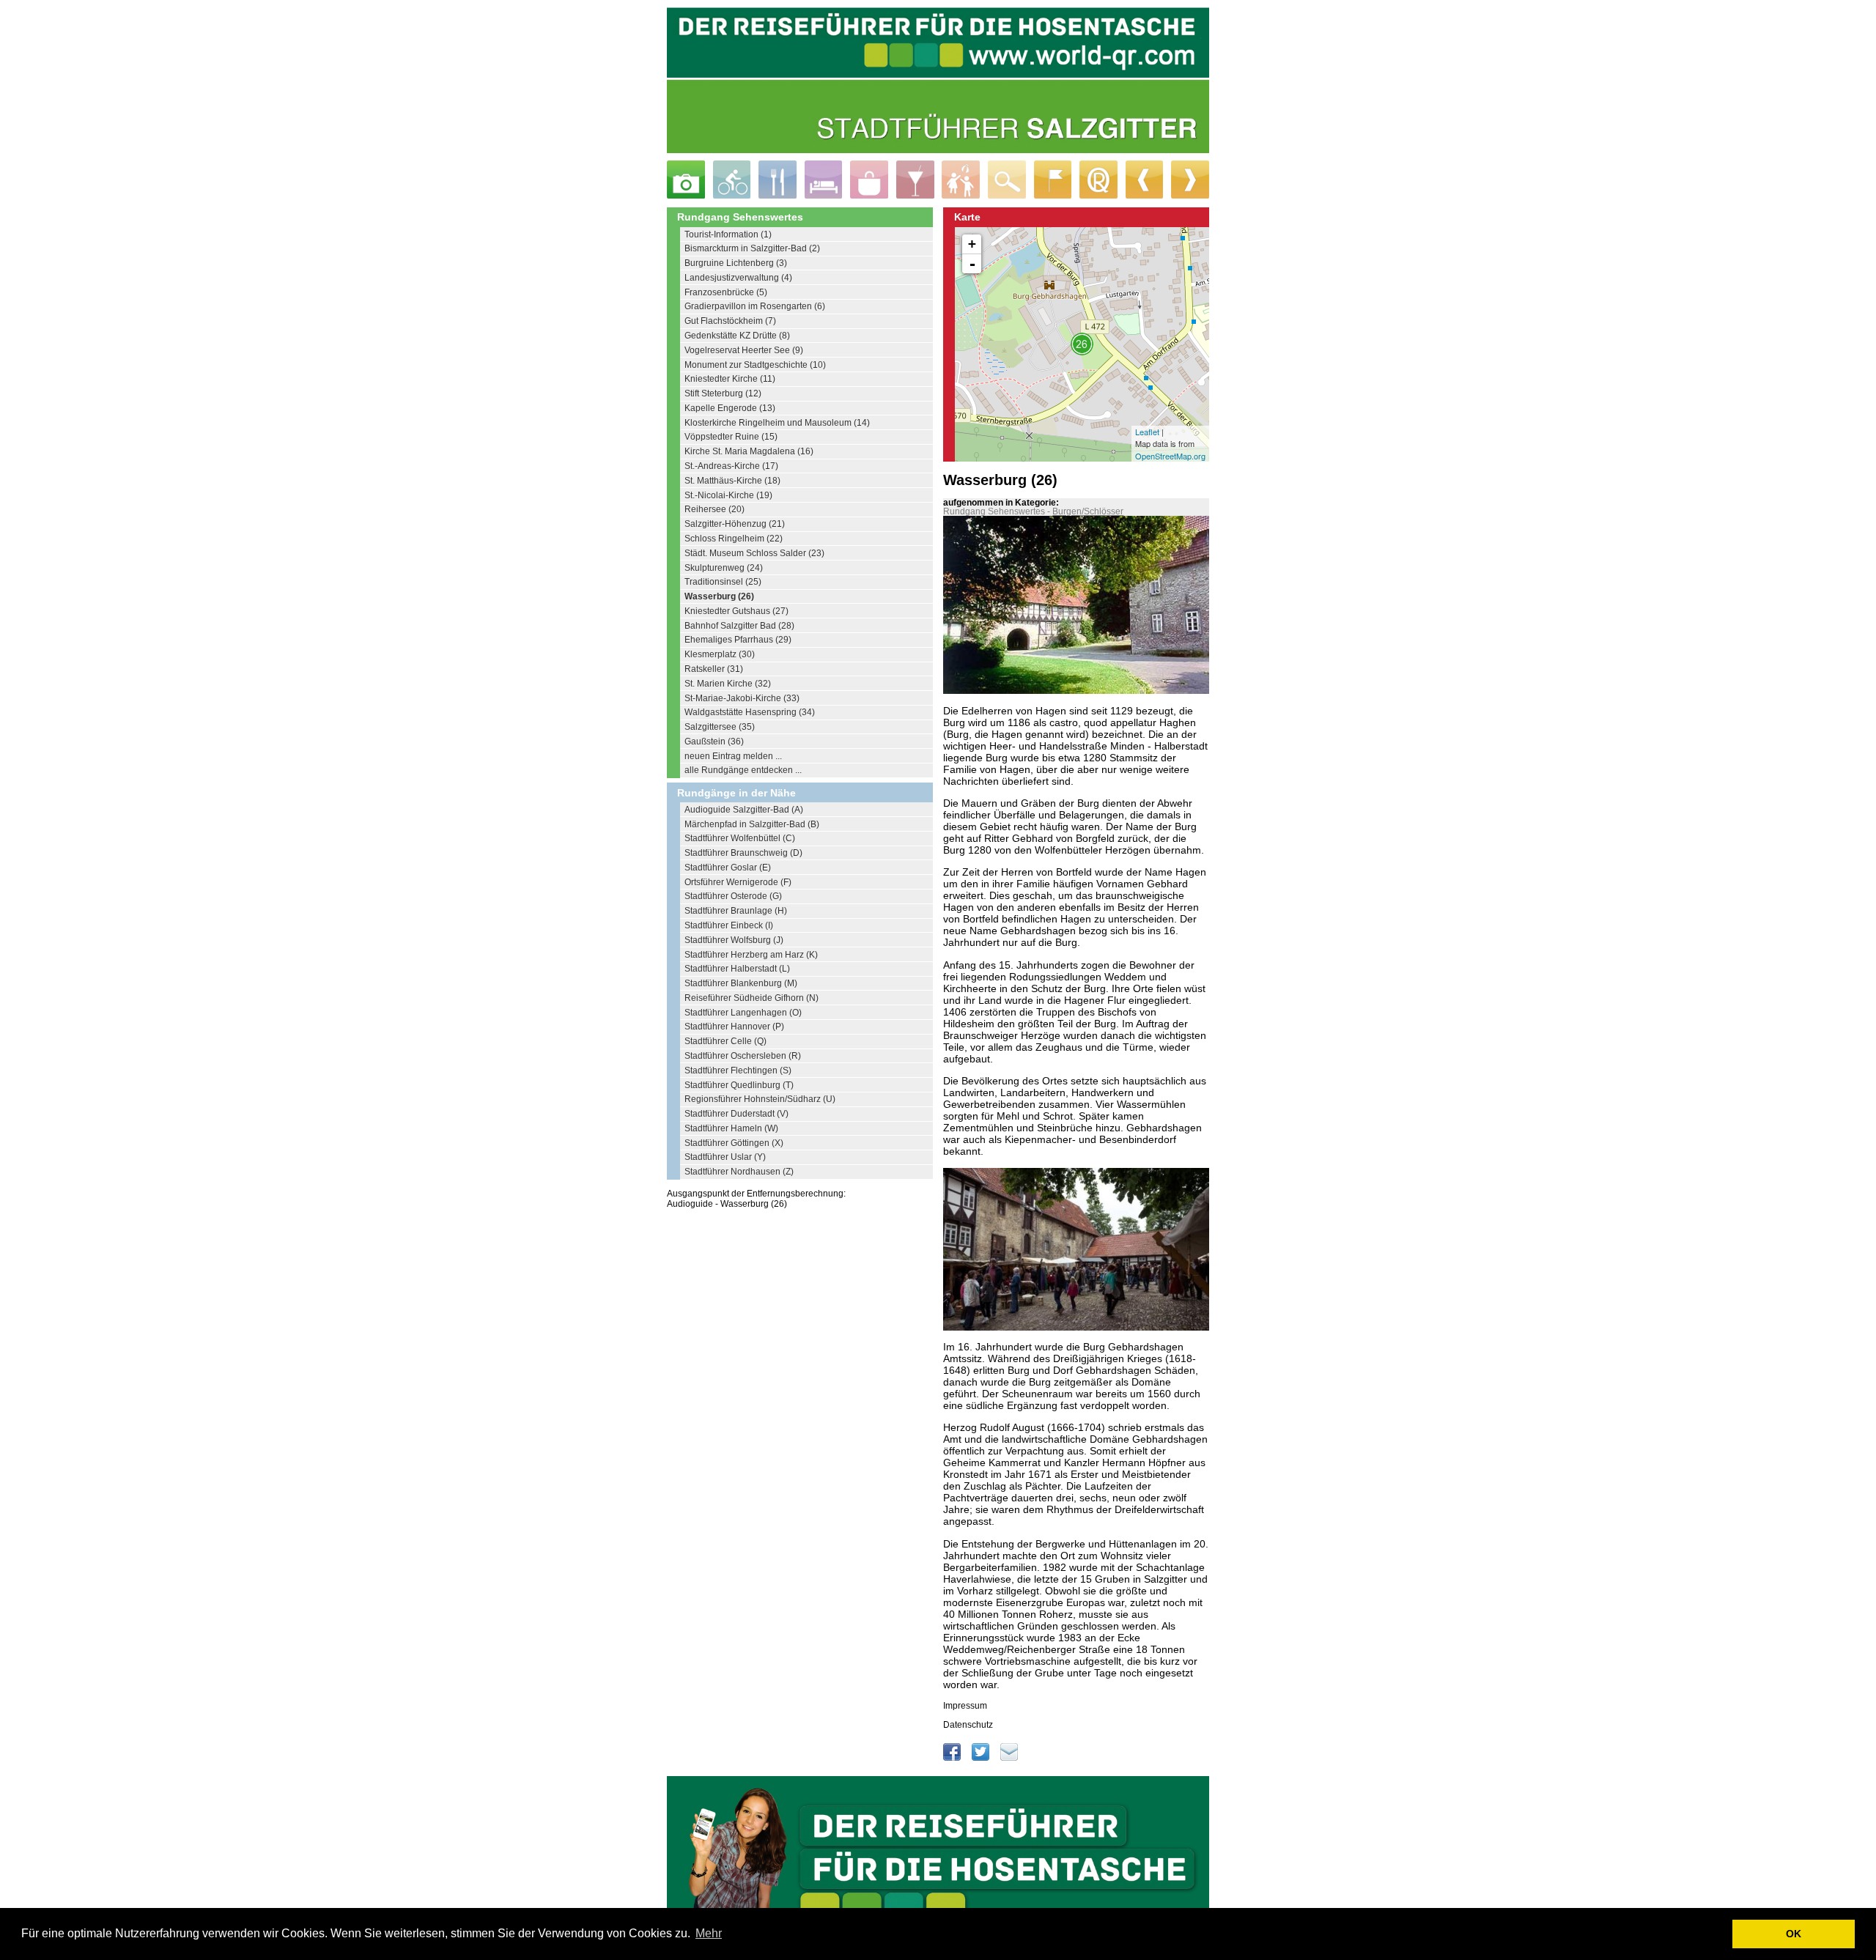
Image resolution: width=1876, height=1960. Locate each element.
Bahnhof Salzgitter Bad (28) (739, 626)
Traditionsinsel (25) (723, 582)
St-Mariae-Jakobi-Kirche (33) (742, 698)
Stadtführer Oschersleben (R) (743, 1056)
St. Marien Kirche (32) (728, 684)
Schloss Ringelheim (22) (734, 539)
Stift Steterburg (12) (723, 393)
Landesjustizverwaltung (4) (738, 278)
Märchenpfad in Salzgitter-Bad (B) (752, 824)
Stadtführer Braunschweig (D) (743, 853)
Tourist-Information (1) (728, 234)
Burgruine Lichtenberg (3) (736, 263)
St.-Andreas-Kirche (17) (731, 466)
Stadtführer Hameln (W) (731, 1128)
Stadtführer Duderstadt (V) (736, 1114)
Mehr (709, 1933)
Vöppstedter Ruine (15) (731, 437)
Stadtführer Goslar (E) (728, 868)
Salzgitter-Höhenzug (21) (735, 524)
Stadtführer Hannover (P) (734, 1027)
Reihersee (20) (714, 509)
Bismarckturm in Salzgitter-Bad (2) (752, 248)
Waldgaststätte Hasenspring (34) (750, 712)
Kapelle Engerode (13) (730, 408)
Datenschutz (968, 1725)
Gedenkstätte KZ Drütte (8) (737, 336)
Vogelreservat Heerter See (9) (744, 350)
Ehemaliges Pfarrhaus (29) (738, 640)
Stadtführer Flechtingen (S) (738, 1070)
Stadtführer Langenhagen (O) (743, 1013)
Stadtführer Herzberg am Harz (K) (751, 955)
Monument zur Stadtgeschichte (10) (755, 365)
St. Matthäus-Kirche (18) (732, 481)
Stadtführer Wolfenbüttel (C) (740, 838)
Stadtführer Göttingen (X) (734, 1143)
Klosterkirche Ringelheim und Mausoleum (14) (777, 423)
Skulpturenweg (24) (724, 568)
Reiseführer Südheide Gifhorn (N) (751, 998)
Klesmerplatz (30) (720, 654)
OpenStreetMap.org (1170, 456)
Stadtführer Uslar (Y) (725, 1157)
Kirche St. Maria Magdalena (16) (749, 451)
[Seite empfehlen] (1009, 1758)
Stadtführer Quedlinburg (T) (739, 1085)
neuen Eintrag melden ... (733, 756)
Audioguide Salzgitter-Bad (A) (744, 810)
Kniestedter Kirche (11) (730, 379)
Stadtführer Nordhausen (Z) (739, 1172)
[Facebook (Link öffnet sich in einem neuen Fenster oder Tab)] (953, 1758)
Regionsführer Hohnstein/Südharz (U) (760, 1099)
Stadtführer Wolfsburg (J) (734, 940)
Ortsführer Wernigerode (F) (738, 882)
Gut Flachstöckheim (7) (730, 321)
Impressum (965, 1706)
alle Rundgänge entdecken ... (743, 770)
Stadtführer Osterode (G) (733, 896)
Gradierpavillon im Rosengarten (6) (755, 306)
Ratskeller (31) (714, 669)
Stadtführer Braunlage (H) (736, 911)
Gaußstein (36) (714, 742)
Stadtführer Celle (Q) (725, 1041)
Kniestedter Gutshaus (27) (736, 611)
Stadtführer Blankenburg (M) (741, 983)
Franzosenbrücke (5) (726, 292)
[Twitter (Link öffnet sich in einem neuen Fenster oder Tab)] (982, 1758)
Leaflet (1147, 432)
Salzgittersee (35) (720, 727)
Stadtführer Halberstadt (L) (737, 969)
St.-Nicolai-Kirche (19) (728, 495)
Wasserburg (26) (719, 596)
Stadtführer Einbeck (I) (729, 925)
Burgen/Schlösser (1088, 511)
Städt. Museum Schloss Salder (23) (754, 553)
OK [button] (1794, 1934)
